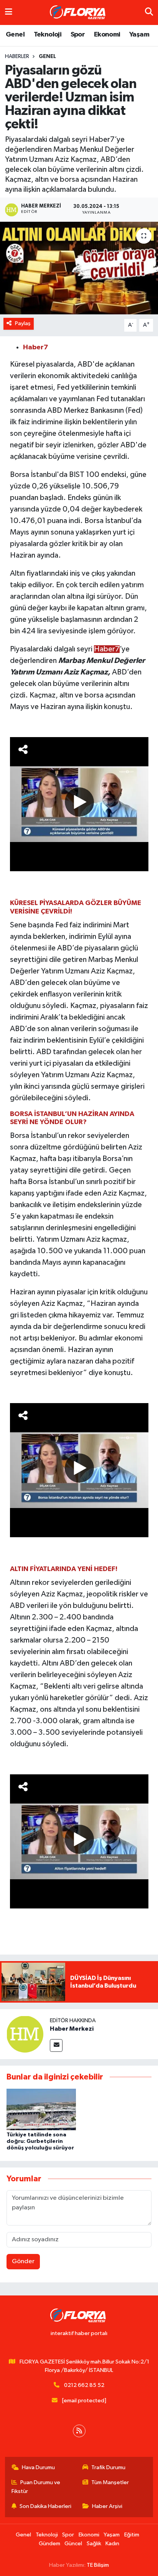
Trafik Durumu (108, 2467)
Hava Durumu (38, 2467)
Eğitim (132, 2535)
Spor (78, 35)
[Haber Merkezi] (25, 2034)
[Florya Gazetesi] (79, 13)
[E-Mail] (56, 2045)
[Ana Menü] (9, 12)
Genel (15, 35)
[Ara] (149, 12)
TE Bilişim (98, 2565)
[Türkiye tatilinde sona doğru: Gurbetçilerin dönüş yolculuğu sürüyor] (41, 2109)
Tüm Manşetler (110, 2482)
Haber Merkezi (72, 2029)
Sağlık (94, 2544)
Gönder (23, 2261)
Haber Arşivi (107, 2506)
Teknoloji (48, 35)
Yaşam (139, 35)
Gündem (49, 2544)
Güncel (73, 2544)
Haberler (17, 56)
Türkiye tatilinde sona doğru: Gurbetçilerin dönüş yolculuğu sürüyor (40, 2141)
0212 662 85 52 (84, 2385)
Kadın (112, 2544)
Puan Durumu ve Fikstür (36, 2487)
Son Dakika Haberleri (45, 2506)
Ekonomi (107, 35)
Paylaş (23, 323)
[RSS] (79, 2431)
